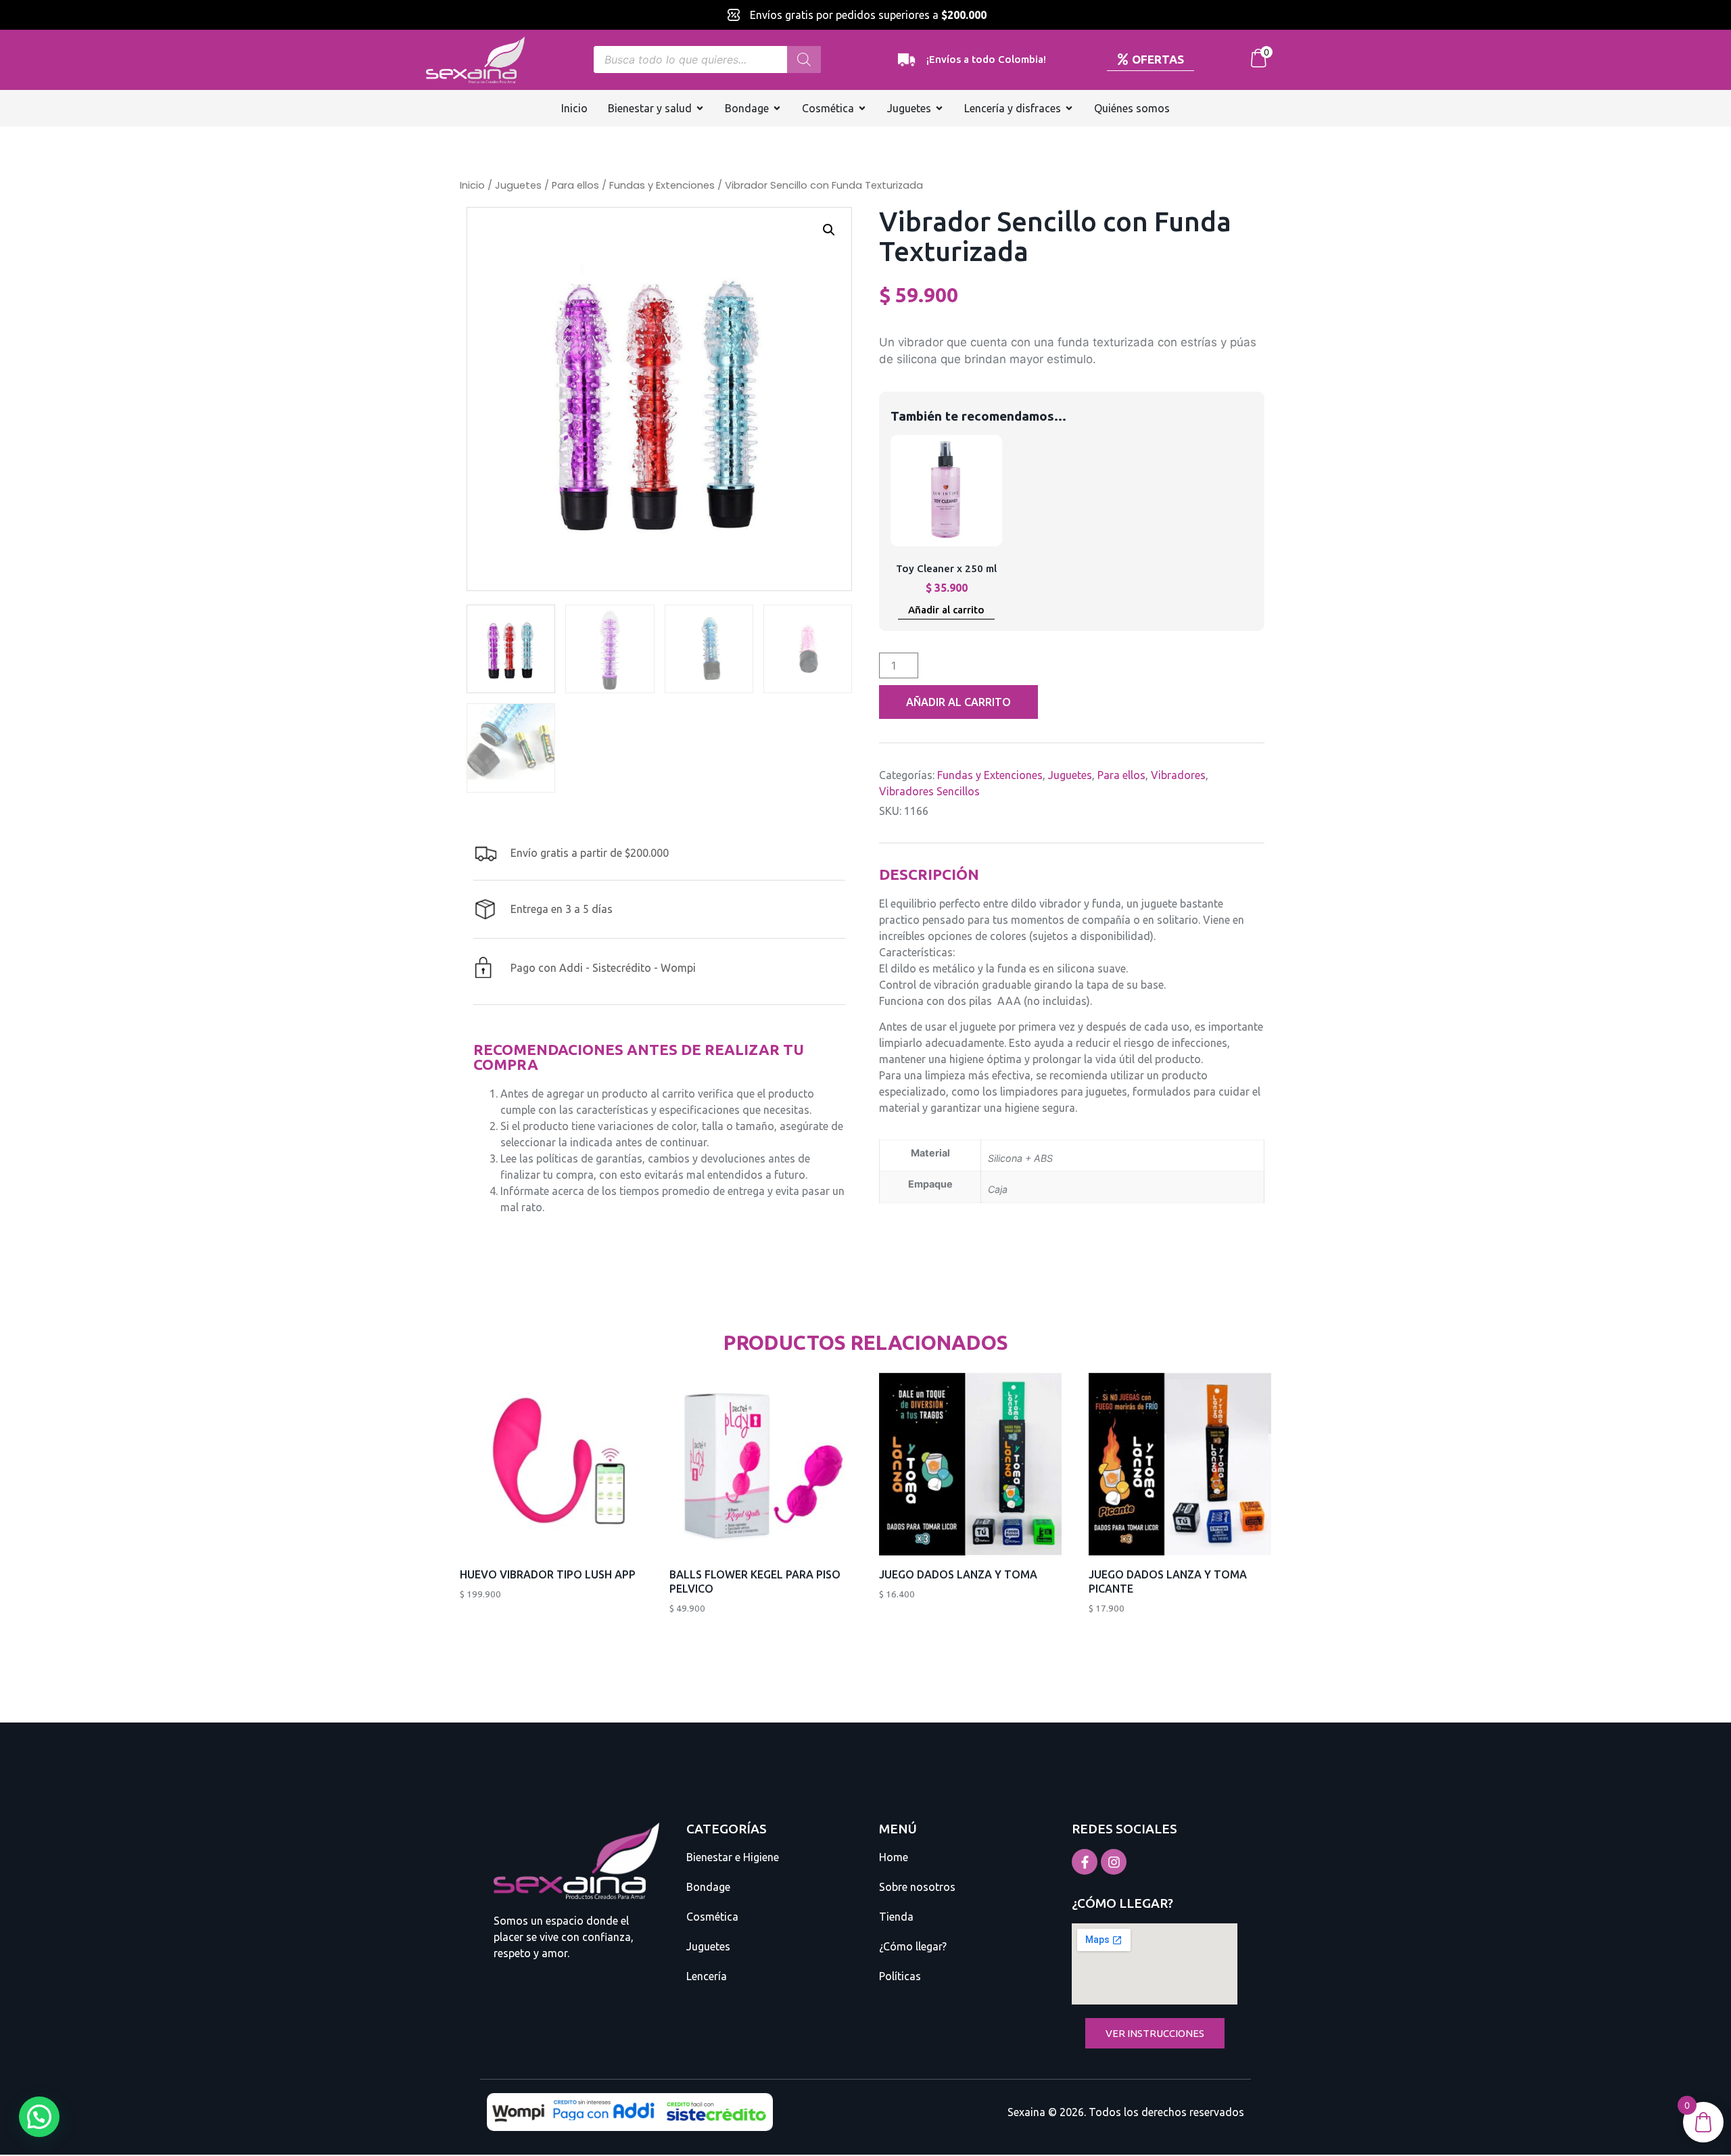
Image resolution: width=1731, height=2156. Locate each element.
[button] (829, 230)
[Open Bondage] (777, 108)
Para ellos (575, 185)
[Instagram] (1114, 1862)
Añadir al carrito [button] (946, 610)
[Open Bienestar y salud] (700, 108)
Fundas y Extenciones (662, 185)
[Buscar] (804, 60)
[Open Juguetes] (939, 108)
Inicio (472, 185)
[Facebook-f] (1085, 1862)
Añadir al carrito (958, 702)
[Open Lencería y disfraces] (1069, 108)
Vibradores (1178, 775)
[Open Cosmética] (862, 108)
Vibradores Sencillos (929, 791)
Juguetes (518, 185)
